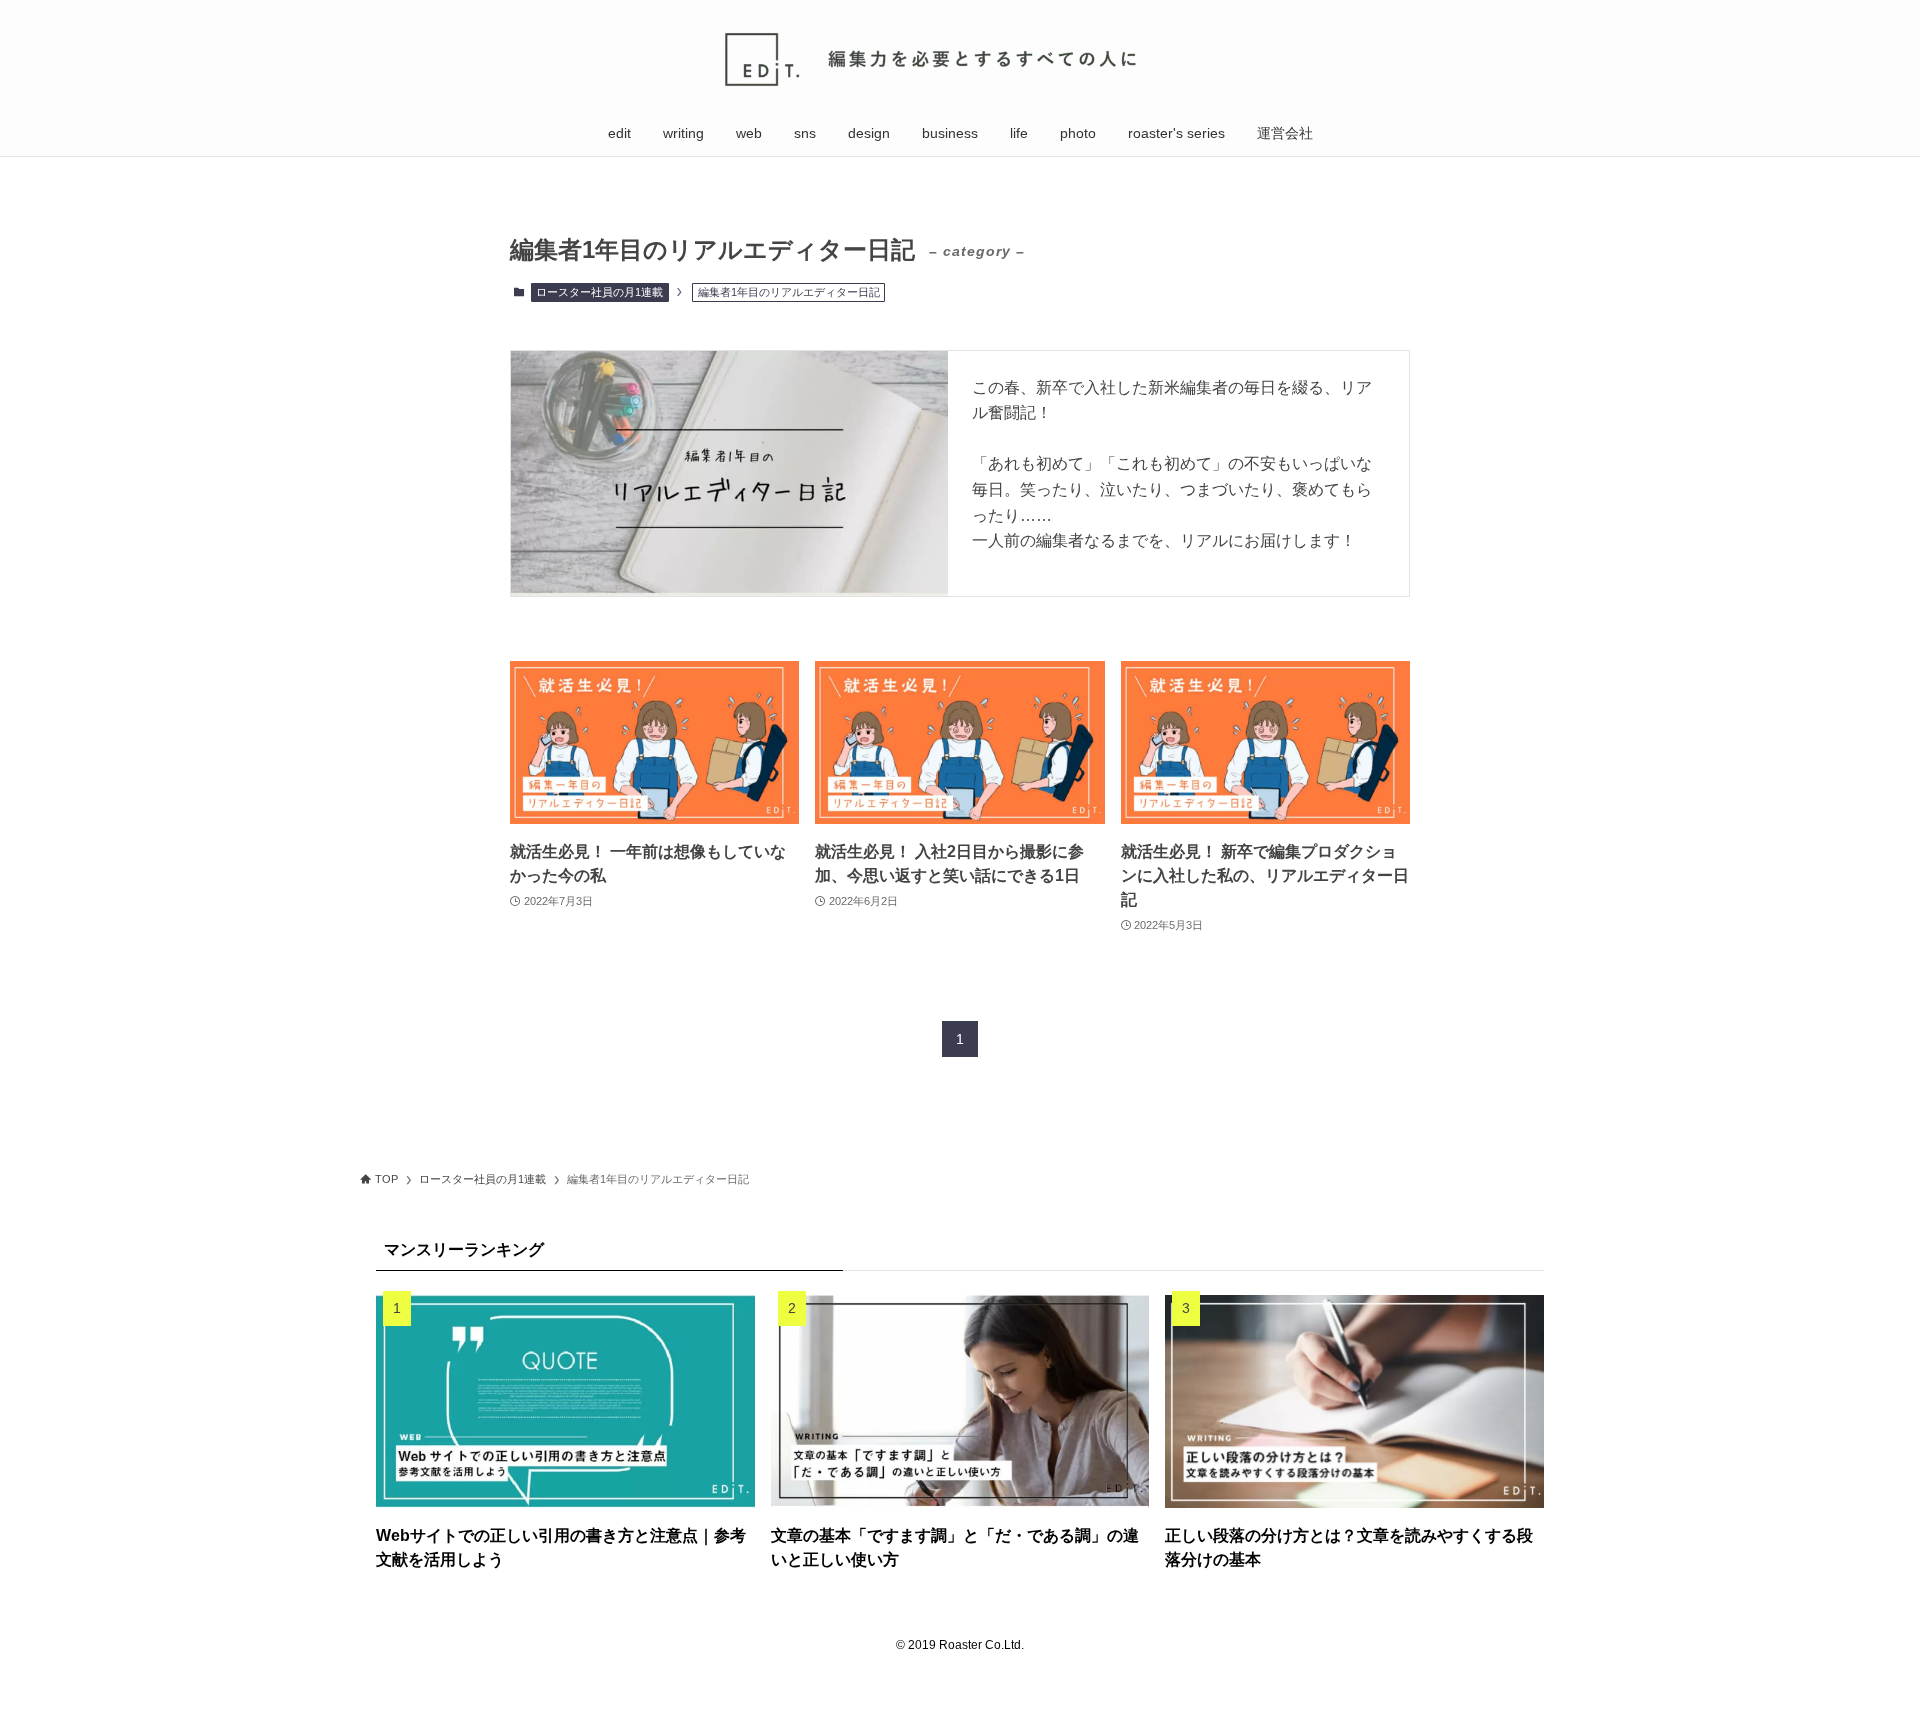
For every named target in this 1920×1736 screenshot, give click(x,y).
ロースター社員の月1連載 (599, 292)
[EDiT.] (960, 59)
